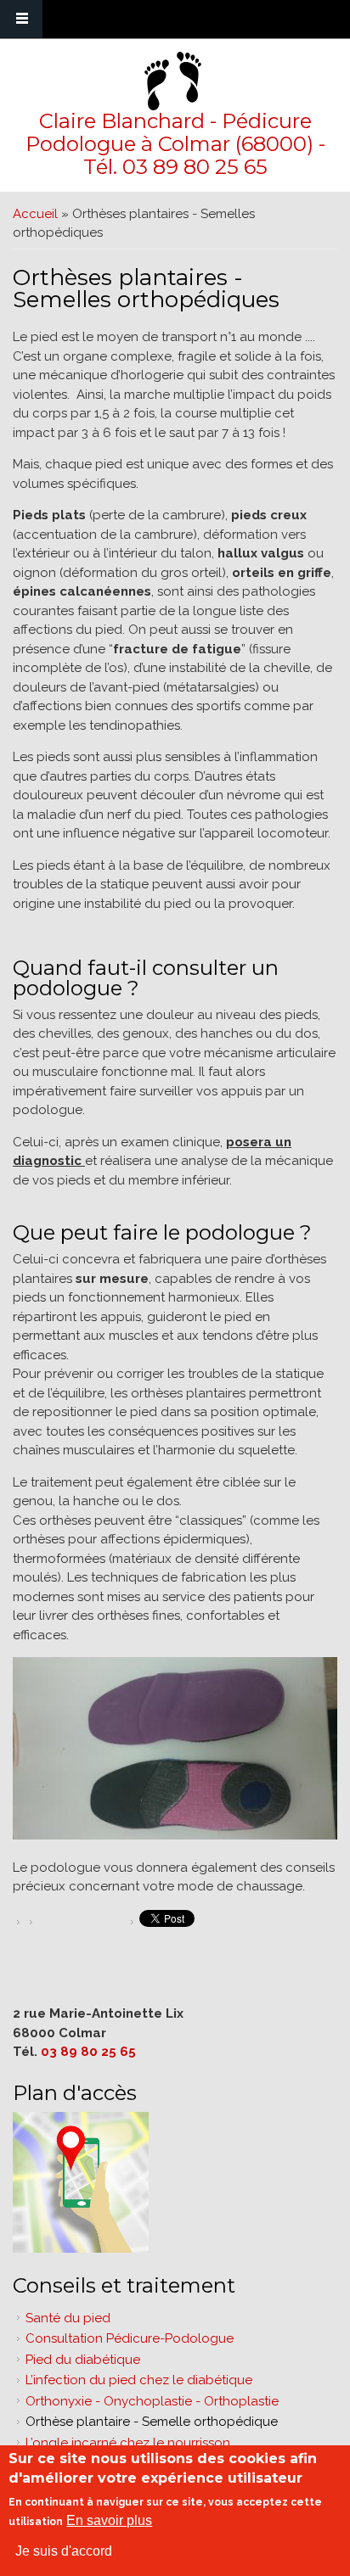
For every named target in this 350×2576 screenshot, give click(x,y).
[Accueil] (173, 81)
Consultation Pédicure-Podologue (130, 2338)
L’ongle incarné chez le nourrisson (128, 2443)
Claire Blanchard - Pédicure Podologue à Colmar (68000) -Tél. (175, 144)
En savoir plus (109, 2520)
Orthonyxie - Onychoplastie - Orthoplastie (152, 2401)
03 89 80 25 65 (195, 167)
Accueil (35, 214)
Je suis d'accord (64, 2551)
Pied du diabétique (83, 2360)
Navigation (21, 19)
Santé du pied (68, 2318)
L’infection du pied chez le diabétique (139, 2380)
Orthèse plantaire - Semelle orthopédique (152, 2422)
